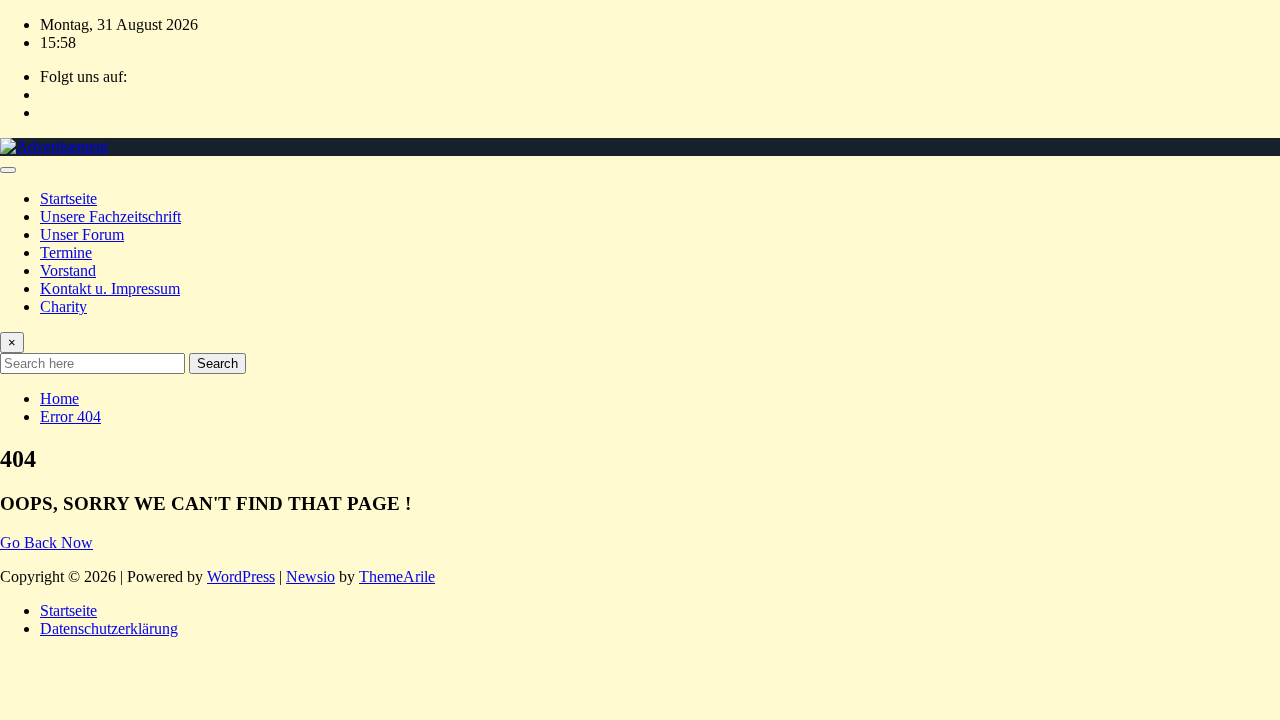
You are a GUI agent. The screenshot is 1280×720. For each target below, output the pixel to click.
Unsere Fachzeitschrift (110, 216)
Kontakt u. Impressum (110, 288)
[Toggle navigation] (8, 170)
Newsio (310, 576)
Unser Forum (82, 234)
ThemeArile (397, 576)
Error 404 (70, 416)
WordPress (241, 576)
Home (59, 398)
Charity (63, 306)
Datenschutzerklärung (109, 628)
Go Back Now (46, 542)
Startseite (68, 198)
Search (217, 363)
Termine (66, 252)
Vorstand (68, 270)
